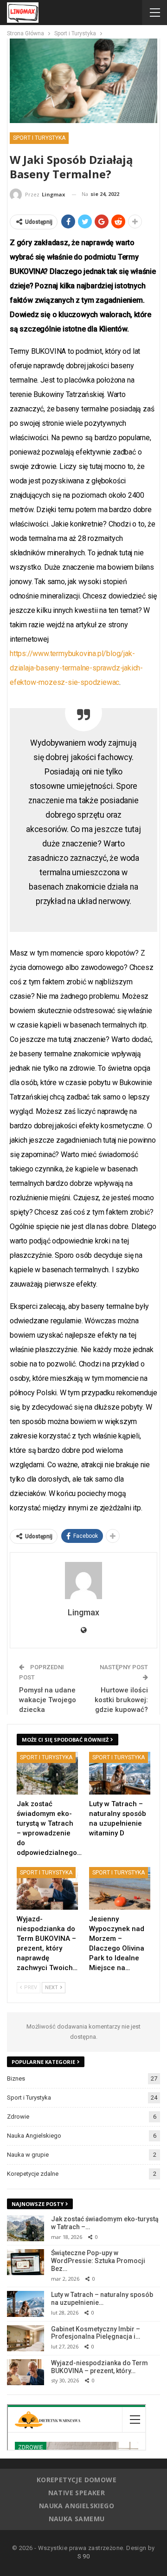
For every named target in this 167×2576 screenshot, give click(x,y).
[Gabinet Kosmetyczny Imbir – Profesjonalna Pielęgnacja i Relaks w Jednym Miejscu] (26, 2338)
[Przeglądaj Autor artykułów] (83, 1581)
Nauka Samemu (77, 2519)
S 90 (84, 2556)
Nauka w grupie (28, 2155)
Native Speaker (77, 2493)
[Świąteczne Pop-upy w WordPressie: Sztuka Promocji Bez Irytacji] (26, 2262)
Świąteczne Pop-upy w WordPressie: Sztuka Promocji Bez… (98, 2261)
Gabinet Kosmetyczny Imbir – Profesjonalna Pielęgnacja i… (96, 2333)
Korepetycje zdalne (33, 2174)
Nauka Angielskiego (34, 2136)
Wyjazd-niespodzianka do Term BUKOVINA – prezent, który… (100, 2367)
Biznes (16, 2078)
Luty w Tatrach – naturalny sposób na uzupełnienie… (102, 2299)
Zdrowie (18, 2117)
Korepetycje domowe (77, 2480)
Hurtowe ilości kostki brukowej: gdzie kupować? (121, 1700)
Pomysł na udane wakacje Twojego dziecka (48, 1700)
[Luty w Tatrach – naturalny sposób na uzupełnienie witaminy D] (120, 1773)
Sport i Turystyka (39, 138)
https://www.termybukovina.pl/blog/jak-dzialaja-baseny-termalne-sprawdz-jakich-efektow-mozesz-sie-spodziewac (76, 668)
